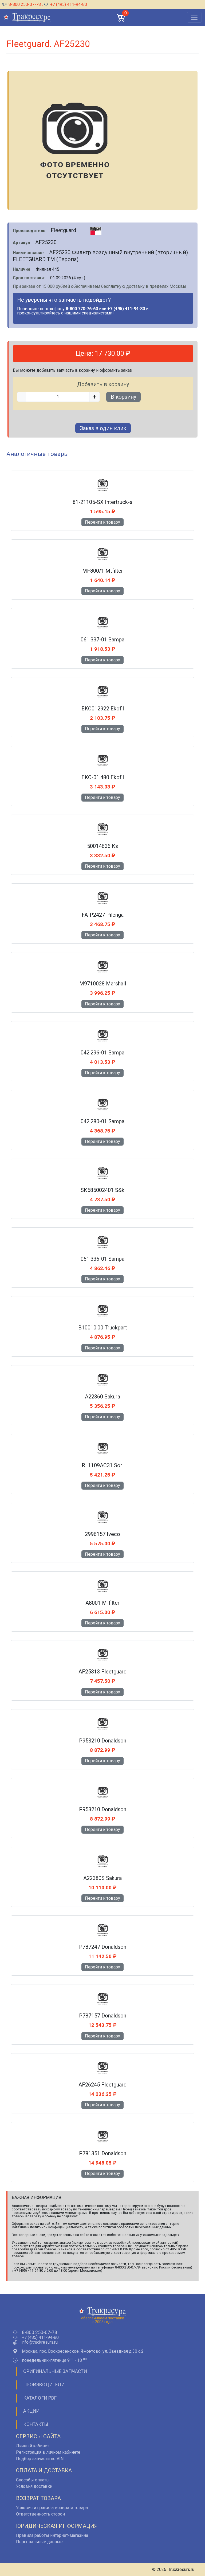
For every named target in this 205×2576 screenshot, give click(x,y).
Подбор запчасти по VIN (40, 2459)
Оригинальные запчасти (55, 2371)
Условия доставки (34, 2486)
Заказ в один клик (103, 428)
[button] (121, 17)
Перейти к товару (102, 522)
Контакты (36, 2424)
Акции (31, 2411)
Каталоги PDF (40, 2398)
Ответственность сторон (40, 2514)
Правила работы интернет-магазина (52, 2535)
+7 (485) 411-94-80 (40, 2338)
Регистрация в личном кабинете (48, 2452)
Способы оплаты (33, 2480)
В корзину (123, 397)
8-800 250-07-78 (25, 4)
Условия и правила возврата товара (52, 2508)
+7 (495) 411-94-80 (68, 4)
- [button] (22, 397)
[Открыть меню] (194, 17)
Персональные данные (39, 2542)
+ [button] (94, 397)
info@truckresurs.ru (40, 2342)
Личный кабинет (33, 2446)
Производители (44, 2385)
